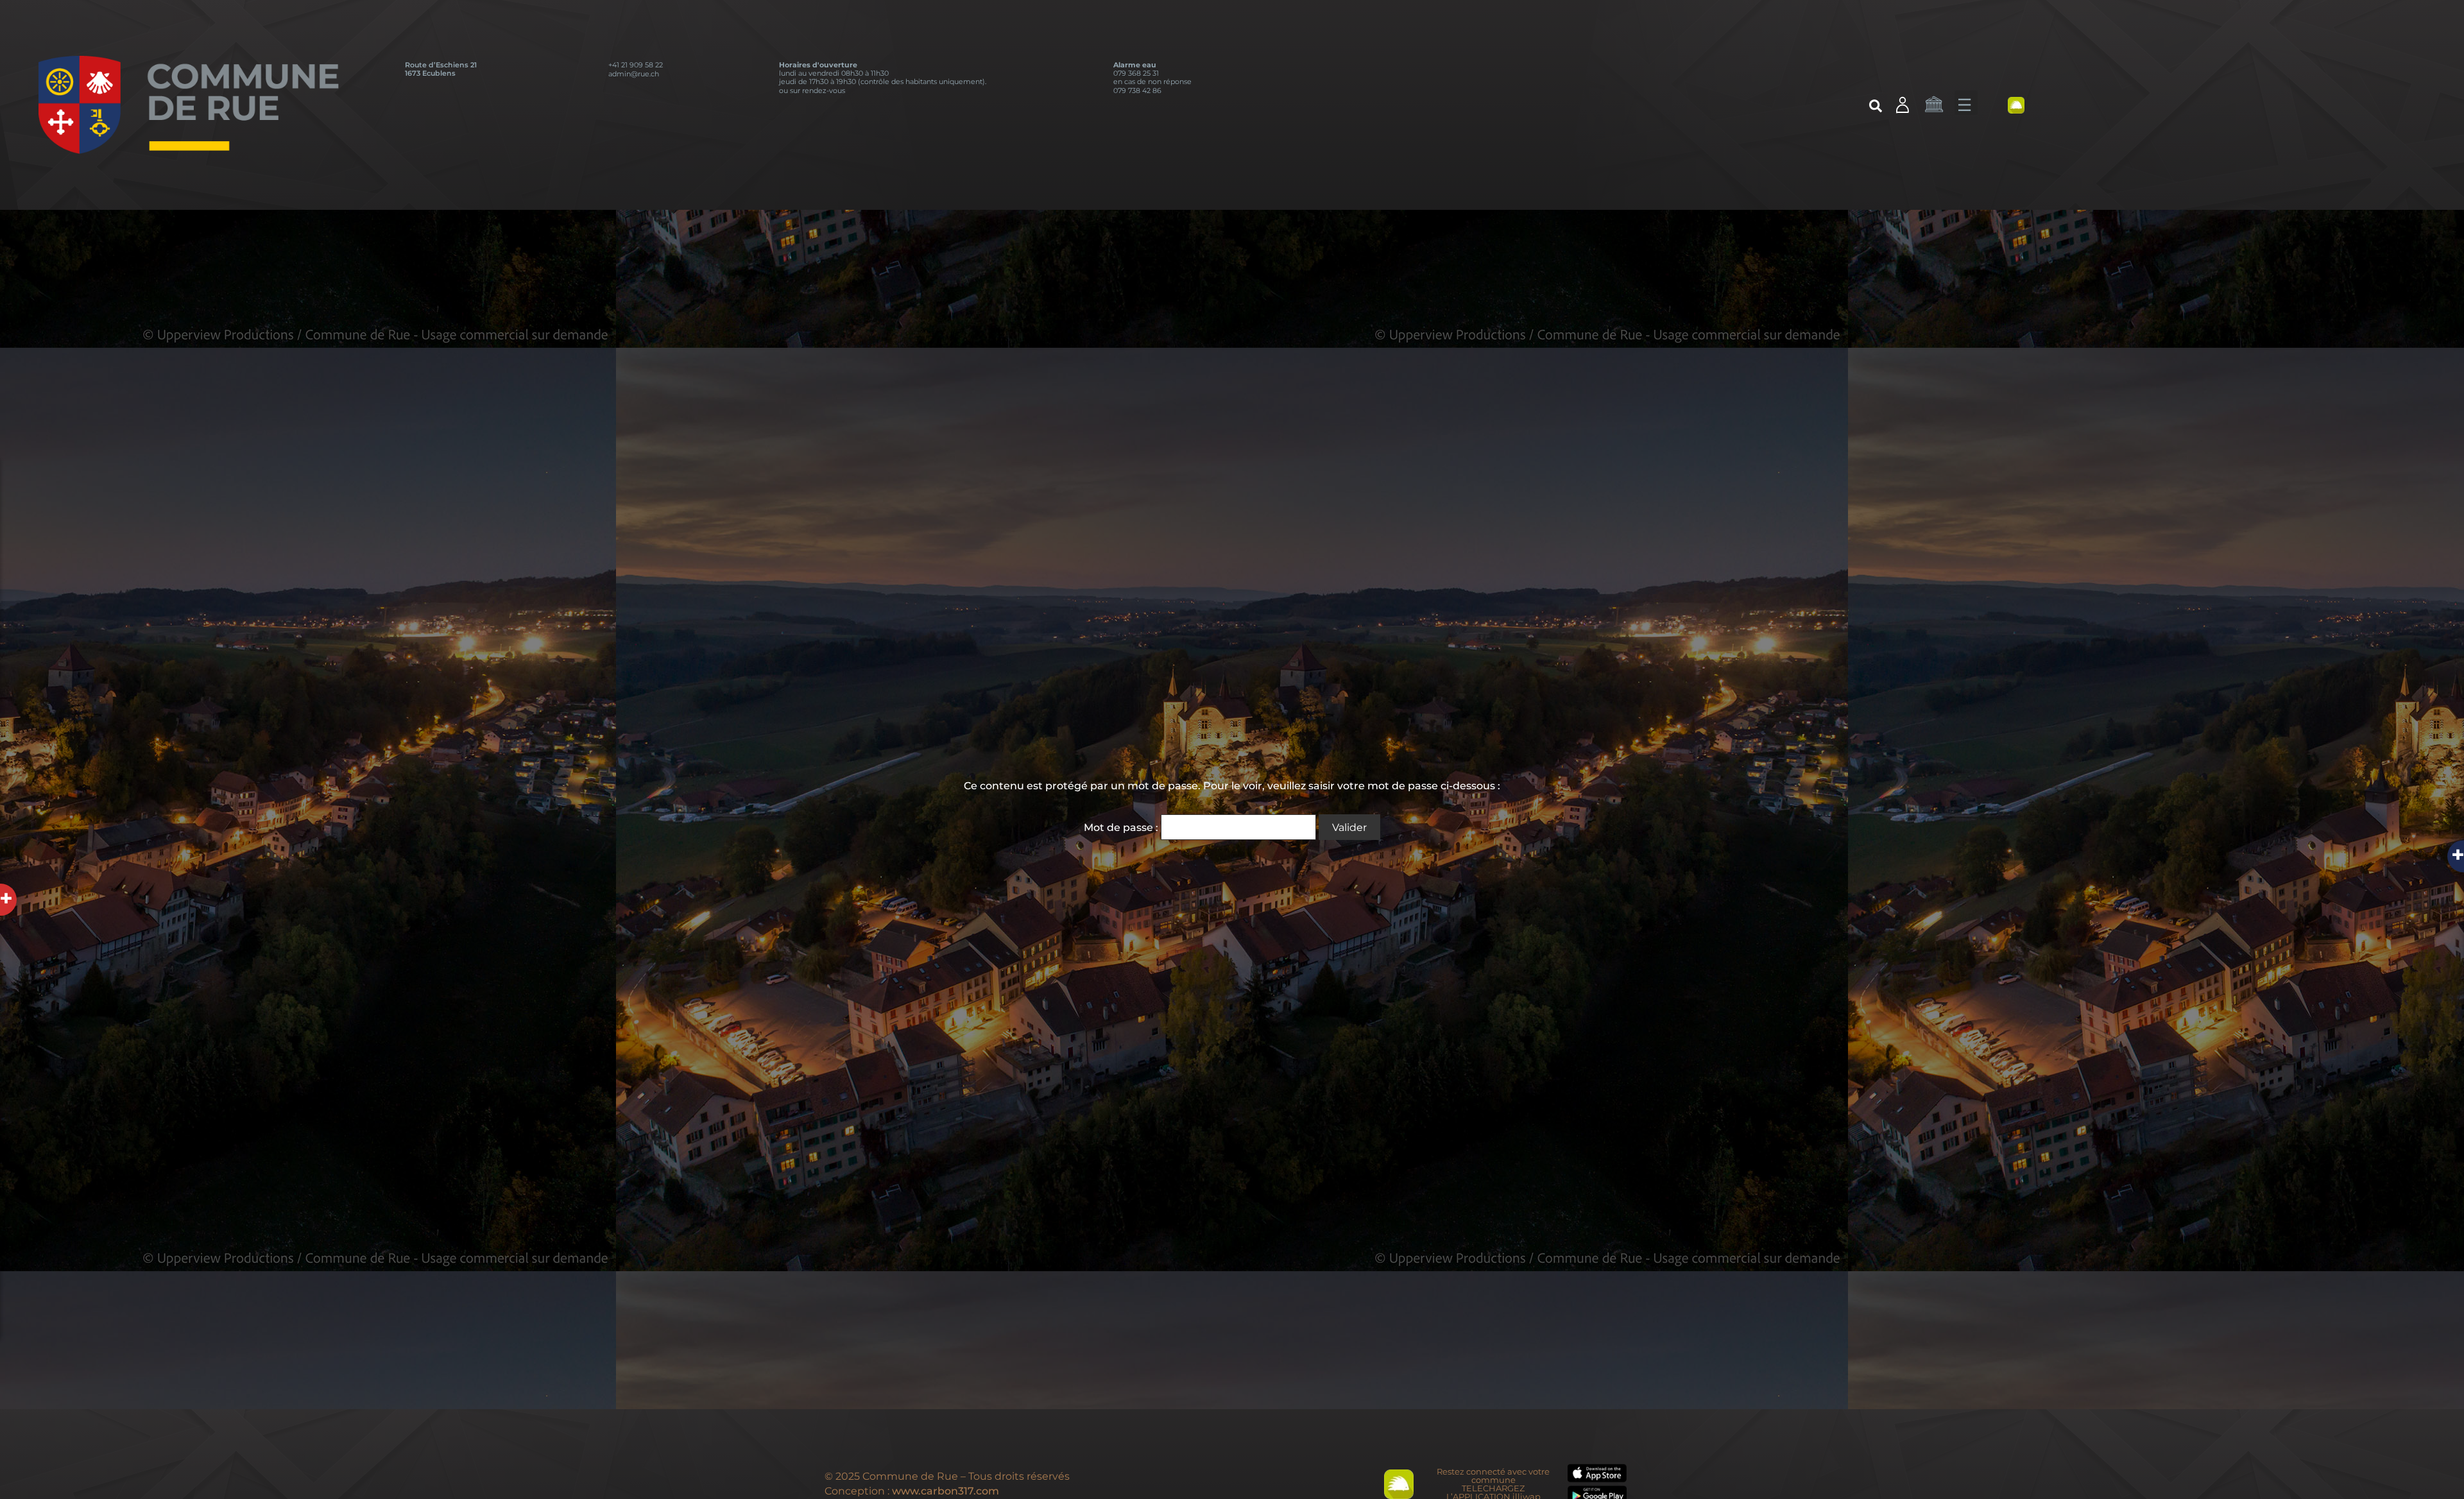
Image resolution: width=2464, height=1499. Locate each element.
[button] (1966, 103)
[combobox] (1805, 108)
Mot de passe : (1122, 827)
